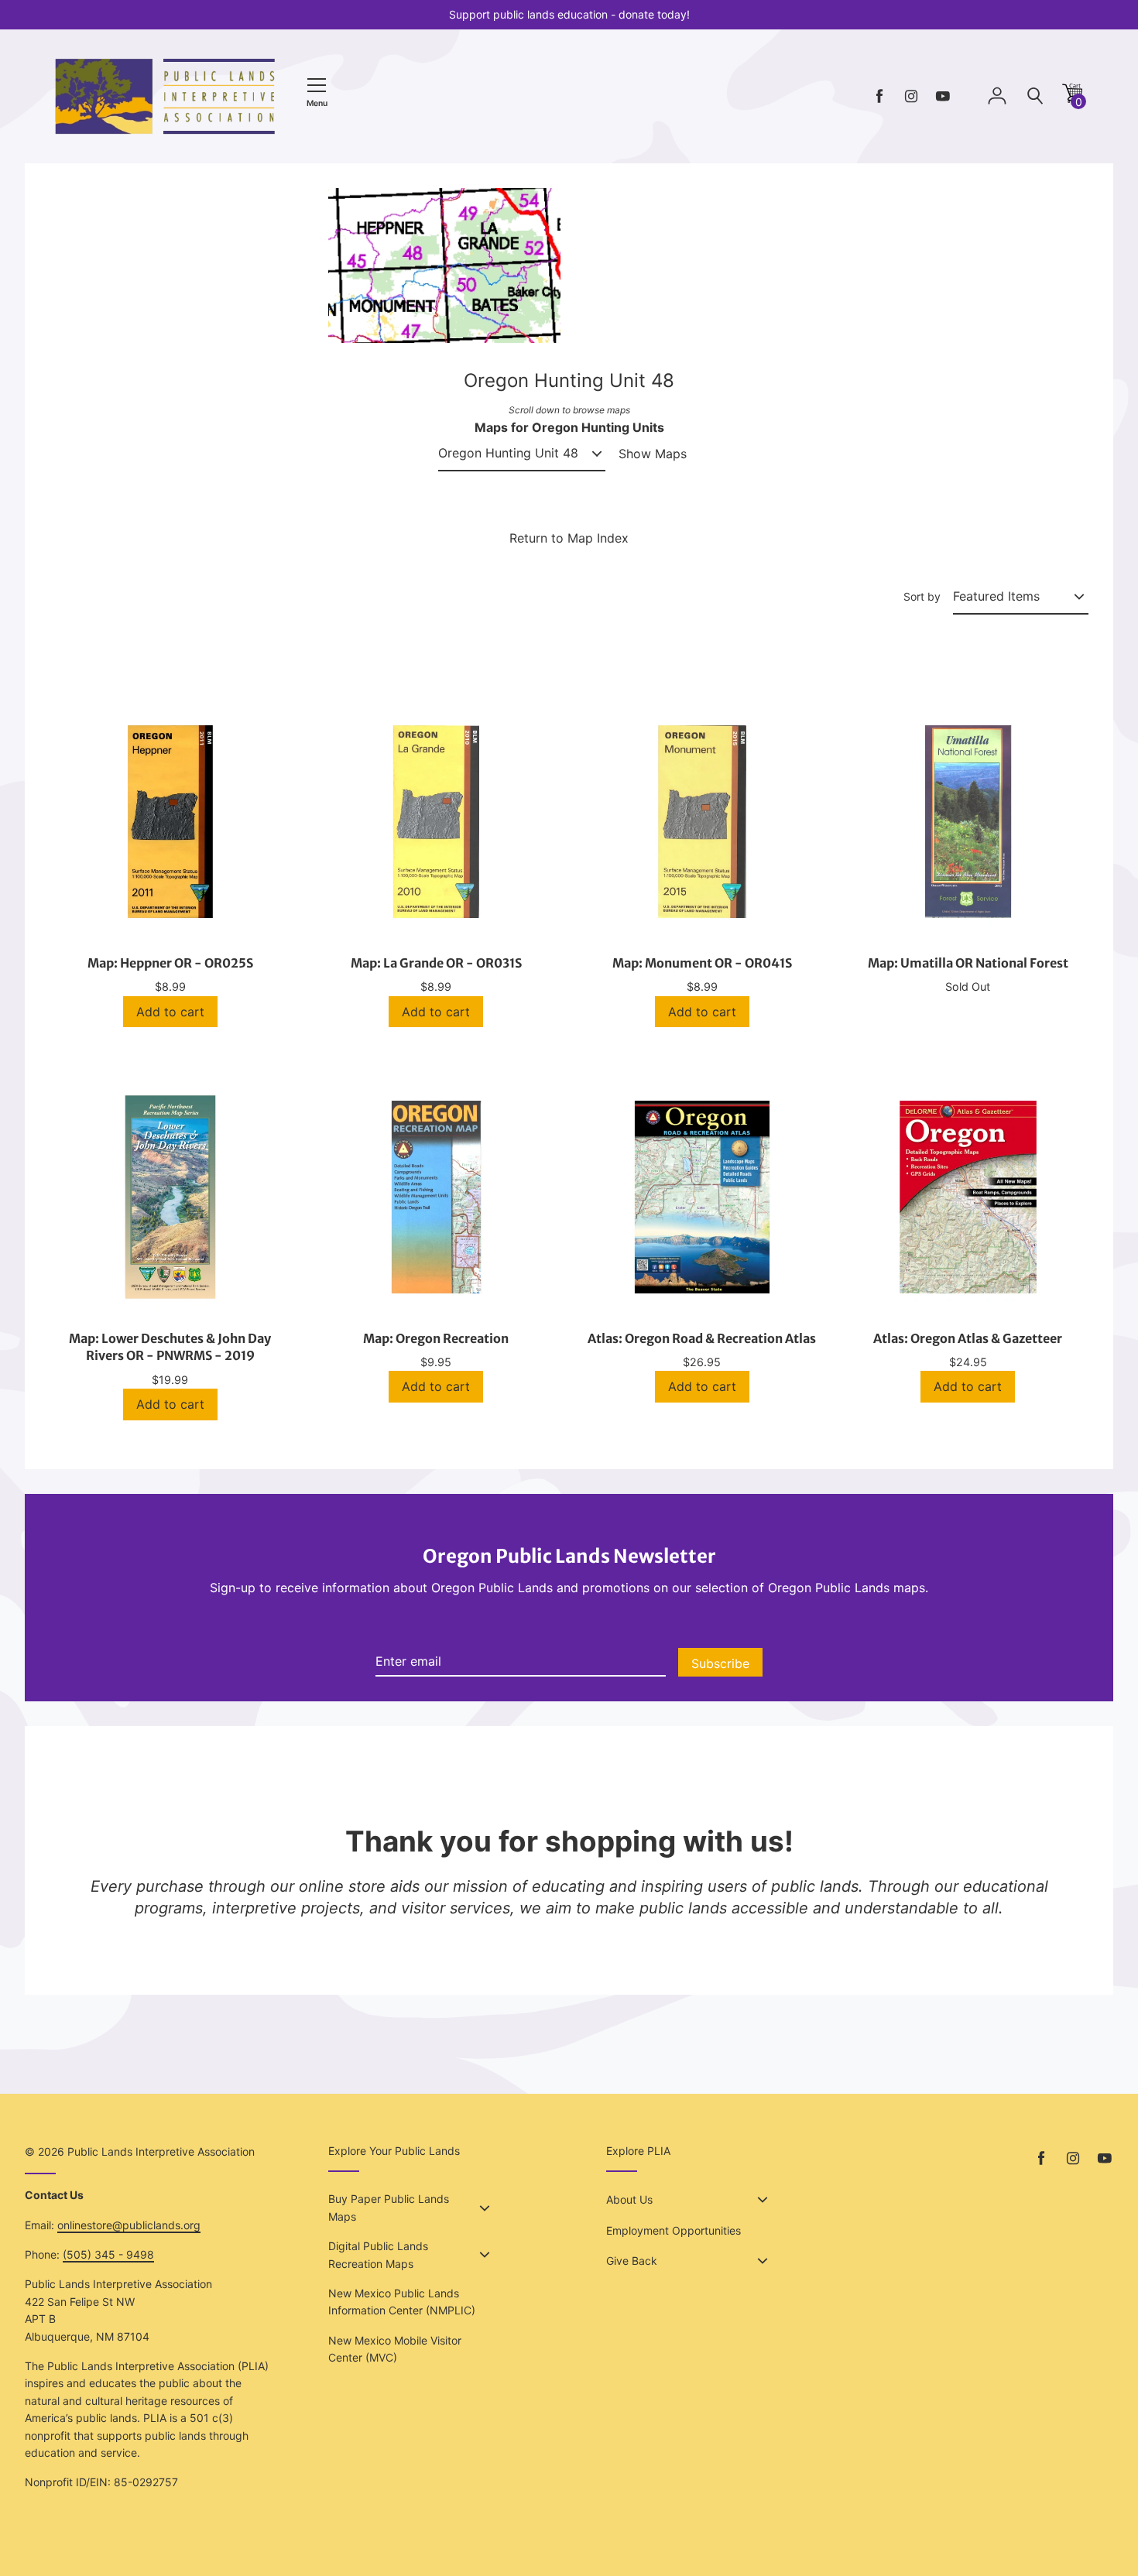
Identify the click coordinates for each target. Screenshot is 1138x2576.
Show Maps (653, 454)
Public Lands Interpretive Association (161, 2151)
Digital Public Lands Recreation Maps (378, 2254)
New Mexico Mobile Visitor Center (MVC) (395, 2349)
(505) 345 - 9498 (108, 2254)
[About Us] (763, 2200)
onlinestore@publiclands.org (129, 2225)
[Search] (1035, 96)
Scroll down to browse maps (569, 410)
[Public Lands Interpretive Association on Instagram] (911, 96)
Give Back (632, 2261)
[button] (1072, 99)
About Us (629, 2199)
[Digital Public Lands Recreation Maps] (485, 2255)
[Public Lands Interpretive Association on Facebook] (879, 96)
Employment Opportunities (674, 2230)
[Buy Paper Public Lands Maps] (485, 2208)
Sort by (922, 596)
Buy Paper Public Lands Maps (389, 2207)
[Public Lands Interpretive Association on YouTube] (943, 96)
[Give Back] (763, 2261)
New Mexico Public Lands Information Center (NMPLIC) (402, 2302)
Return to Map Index (569, 538)
